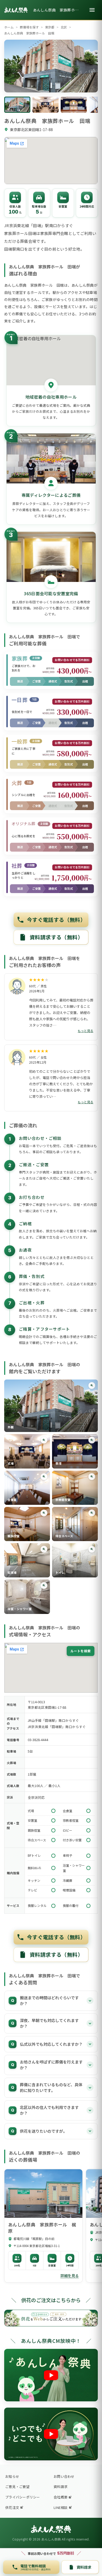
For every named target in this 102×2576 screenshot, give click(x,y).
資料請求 (61, 2487)
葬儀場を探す (29, 27)
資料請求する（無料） (56, 937)
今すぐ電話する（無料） (56, 920)
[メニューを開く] (92, 10)
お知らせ (12, 2476)
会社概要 (61, 2497)
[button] (51, 1406)
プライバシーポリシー (23, 2497)
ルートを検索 (81, 1651)
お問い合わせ (64, 2476)
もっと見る (86, 1031)
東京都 (50, 27)
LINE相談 (61, 2507)
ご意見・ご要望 (17, 2487)
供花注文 (12, 2507)
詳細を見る (70, 2276)
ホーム (9, 27)
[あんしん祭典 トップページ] (16, 10)
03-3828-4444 (38, 1740)
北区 (64, 27)
